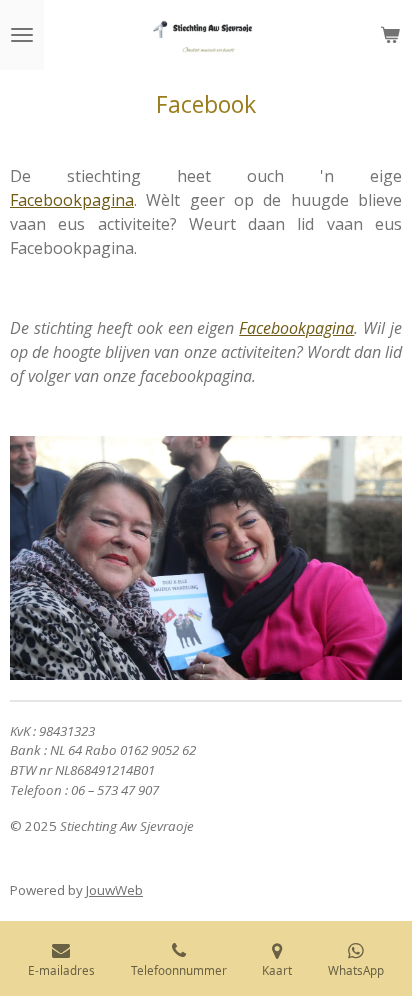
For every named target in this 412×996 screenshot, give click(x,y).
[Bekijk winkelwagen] (390, 35)
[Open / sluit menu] (22, 35)
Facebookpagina (72, 200)
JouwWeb (114, 890)
